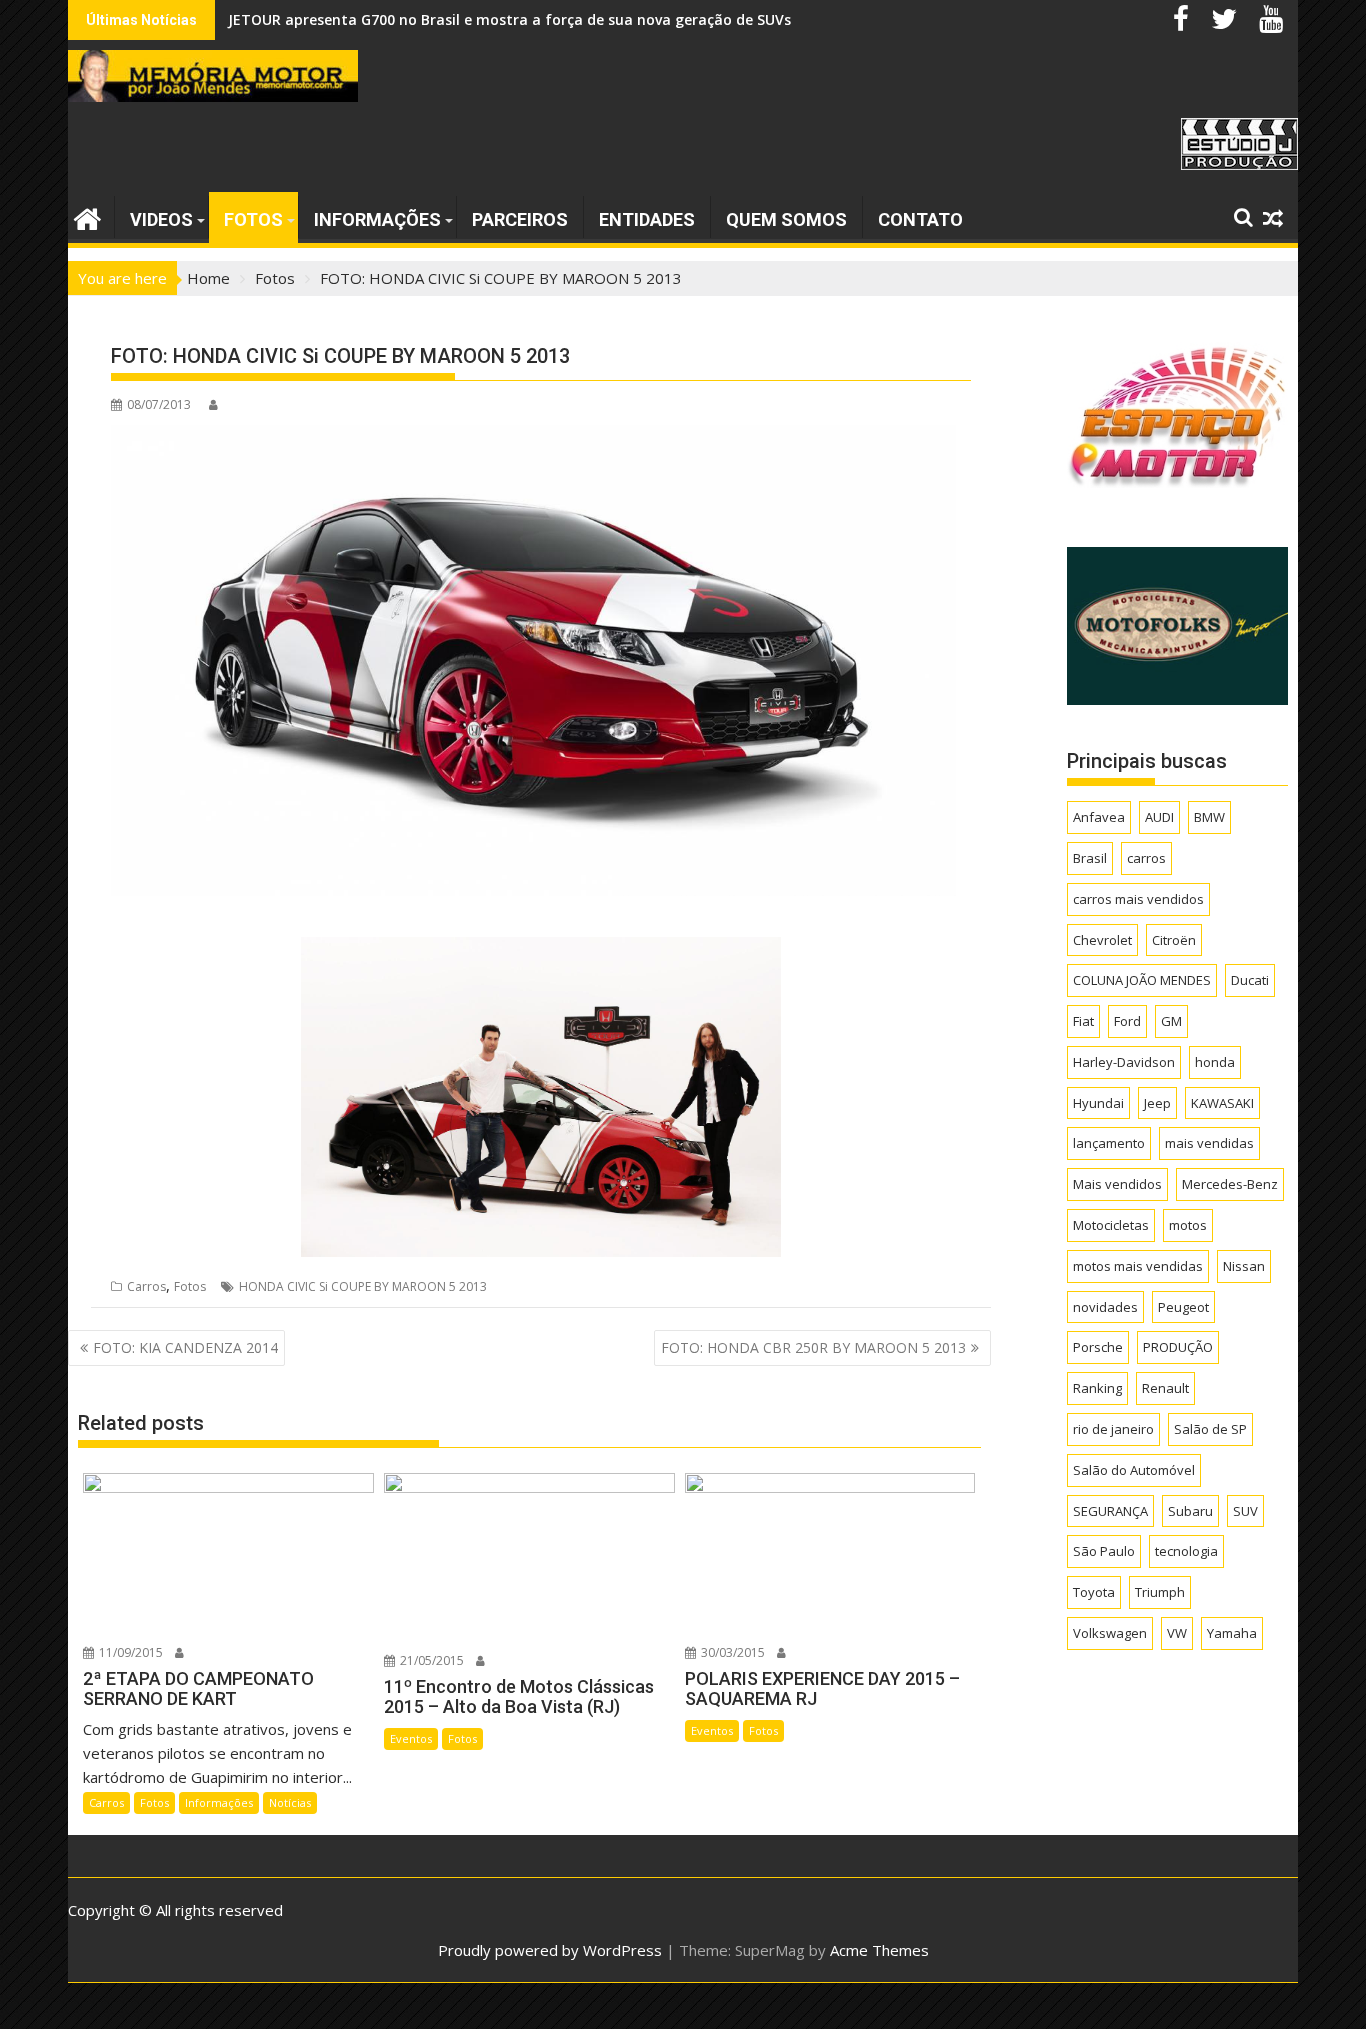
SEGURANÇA (1110, 1511)
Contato (920, 219)
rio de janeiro (1113, 1429)
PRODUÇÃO (1178, 1347)
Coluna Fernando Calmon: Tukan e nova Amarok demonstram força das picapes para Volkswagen (571, 19)
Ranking (1097, 1388)
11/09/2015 (129, 1652)
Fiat (1083, 1021)
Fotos (253, 219)
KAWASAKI (1222, 1103)
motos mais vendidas (1138, 1266)
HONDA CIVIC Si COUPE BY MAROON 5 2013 (363, 1286)
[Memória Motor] (87, 216)
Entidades (647, 219)
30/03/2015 (731, 1652)
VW (1177, 1633)
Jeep (1157, 1103)
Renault (1165, 1388)
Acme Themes (879, 1950)
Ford (1127, 1021)
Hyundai (1098, 1103)
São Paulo (1104, 1551)
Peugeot (1183, 1307)
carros (1146, 858)
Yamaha (1232, 1633)
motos (1188, 1225)
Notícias (290, 1802)
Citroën (1174, 940)
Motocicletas (1111, 1225)
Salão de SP (1210, 1429)
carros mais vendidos (1138, 899)
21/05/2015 (430, 1660)
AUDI (1159, 817)
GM (1171, 1021)
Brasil (1090, 858)
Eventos (411, 1738)
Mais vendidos (1117, 1184)
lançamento (1109, 1143)
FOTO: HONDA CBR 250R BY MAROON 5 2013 (813, 1347)
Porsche (1098, 1347)
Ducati (1250, 980)
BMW (1209, 817)
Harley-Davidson (1124, 1062)
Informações (377, 219)
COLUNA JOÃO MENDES (1142, 980)
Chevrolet (1102, 940)
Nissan (1244, 1266)
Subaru (1190, 1511)
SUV (1245, 1511)
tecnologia (1186, 1551)
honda (1215, 1062)
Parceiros (520, 219)
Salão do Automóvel (1134, 1470)
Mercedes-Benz (1230, 1184)
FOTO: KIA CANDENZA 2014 (185, 1347)
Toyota (1094, 1592)
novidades (1105, 1307)
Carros (146, 1286)
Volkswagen (1110, 1633)
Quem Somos (786, 219)
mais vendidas (1209, 1143)
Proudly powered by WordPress (550, 1950)
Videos (161, 219)
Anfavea (1099, 817)
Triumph (1160, 1592)
